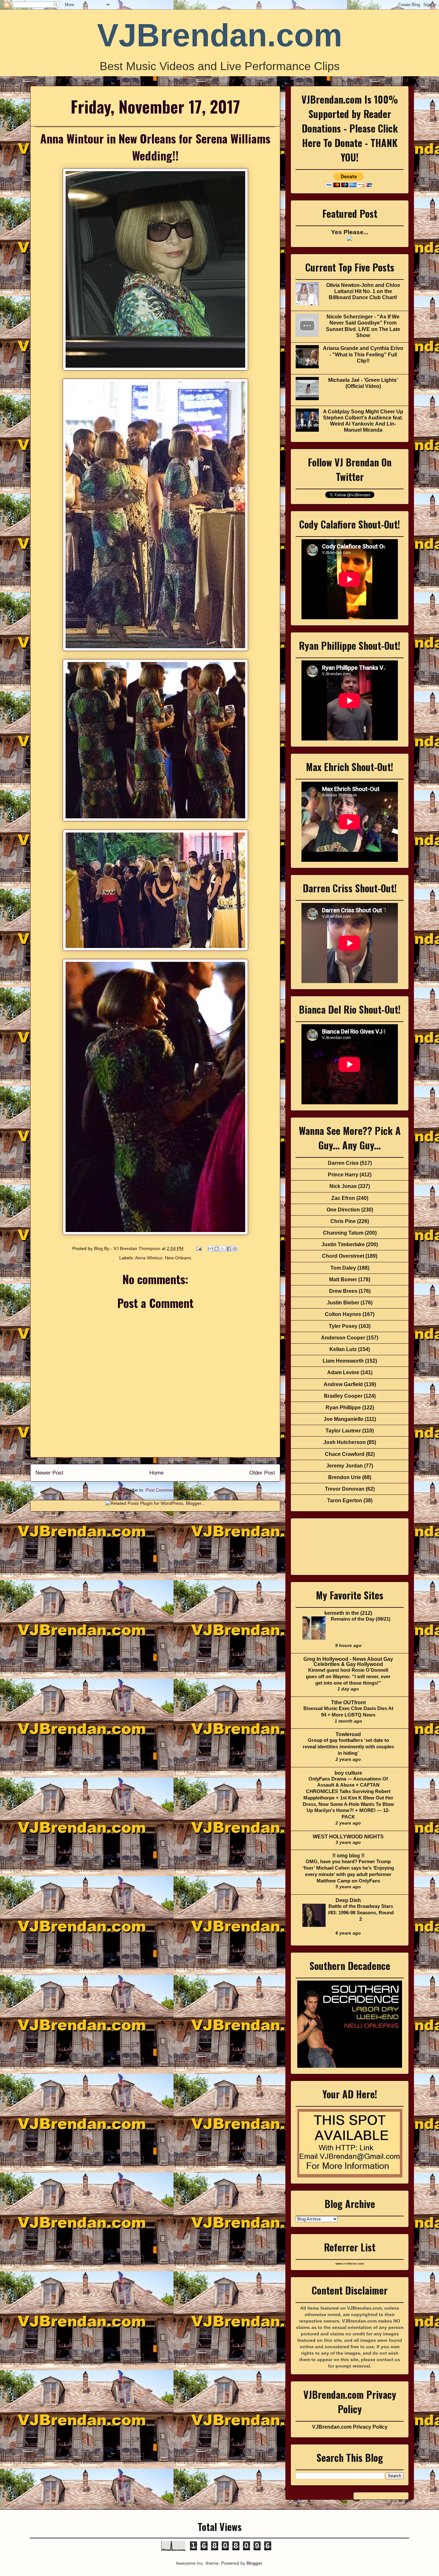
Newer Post (49, 1473)
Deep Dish (348, 1900)
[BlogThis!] (217, 1249)
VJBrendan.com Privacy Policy (350, 2427)
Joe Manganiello (344, 1419)
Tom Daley (343, 1268)
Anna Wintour (149, 1258)
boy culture (348, 1773)
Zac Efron (343, 1198)
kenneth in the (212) (348, 1613)
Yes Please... (350, 232)
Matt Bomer (343, 1279)
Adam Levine (343, 1372)
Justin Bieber (343, 1303)
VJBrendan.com (220, 35)
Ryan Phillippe (343, 1408)
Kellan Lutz (343, 1349)
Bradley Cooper (343, 1396)
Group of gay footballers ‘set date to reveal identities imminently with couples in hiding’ (348, 1747)
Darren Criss (343, 1163)
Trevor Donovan (345, 1489)
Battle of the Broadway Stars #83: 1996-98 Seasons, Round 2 (361, 1913)
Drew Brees (343, 1291)
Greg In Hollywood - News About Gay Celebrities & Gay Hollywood (348, 1662)
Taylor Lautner (343, 1431)
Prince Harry (343, 1175)
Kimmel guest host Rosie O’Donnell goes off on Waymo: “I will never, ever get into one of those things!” (348, 1676)
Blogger (254, 2563)
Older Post (262, 1473)
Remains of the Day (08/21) (361, 1619)
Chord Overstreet (343, 1256)
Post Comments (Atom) (169, 1490)
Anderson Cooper (343, 1338)
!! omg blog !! (348, 1856)
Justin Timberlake (343, 1244)
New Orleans (178, 1258)
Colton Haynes (343, 1314)
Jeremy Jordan (345, 1466)
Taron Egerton (345, 1500)
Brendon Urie (345, 1477)
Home (157, 1473)
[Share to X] (223, 1249)
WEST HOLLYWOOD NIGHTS (348, 1837)
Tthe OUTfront (348, 1702)
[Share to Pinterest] (235, 1249)
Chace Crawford (345, 1454)
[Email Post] (198, 1248)
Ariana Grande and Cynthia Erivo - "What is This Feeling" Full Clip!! (363, 354)
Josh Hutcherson (345, 1442)
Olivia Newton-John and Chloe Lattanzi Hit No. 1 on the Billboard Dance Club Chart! (363, 291)
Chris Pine (343, 1221)
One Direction (343, 1210)
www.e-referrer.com (350, 2264)
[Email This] (211, 1249)
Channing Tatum (343, 1233)
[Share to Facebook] (229, 1249)
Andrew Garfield (343, 1384)
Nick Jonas (343, 1186)
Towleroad (348, 1734)
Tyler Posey (343, 1326)
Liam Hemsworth (343, 1361)
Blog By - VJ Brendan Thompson (128, 1248)
